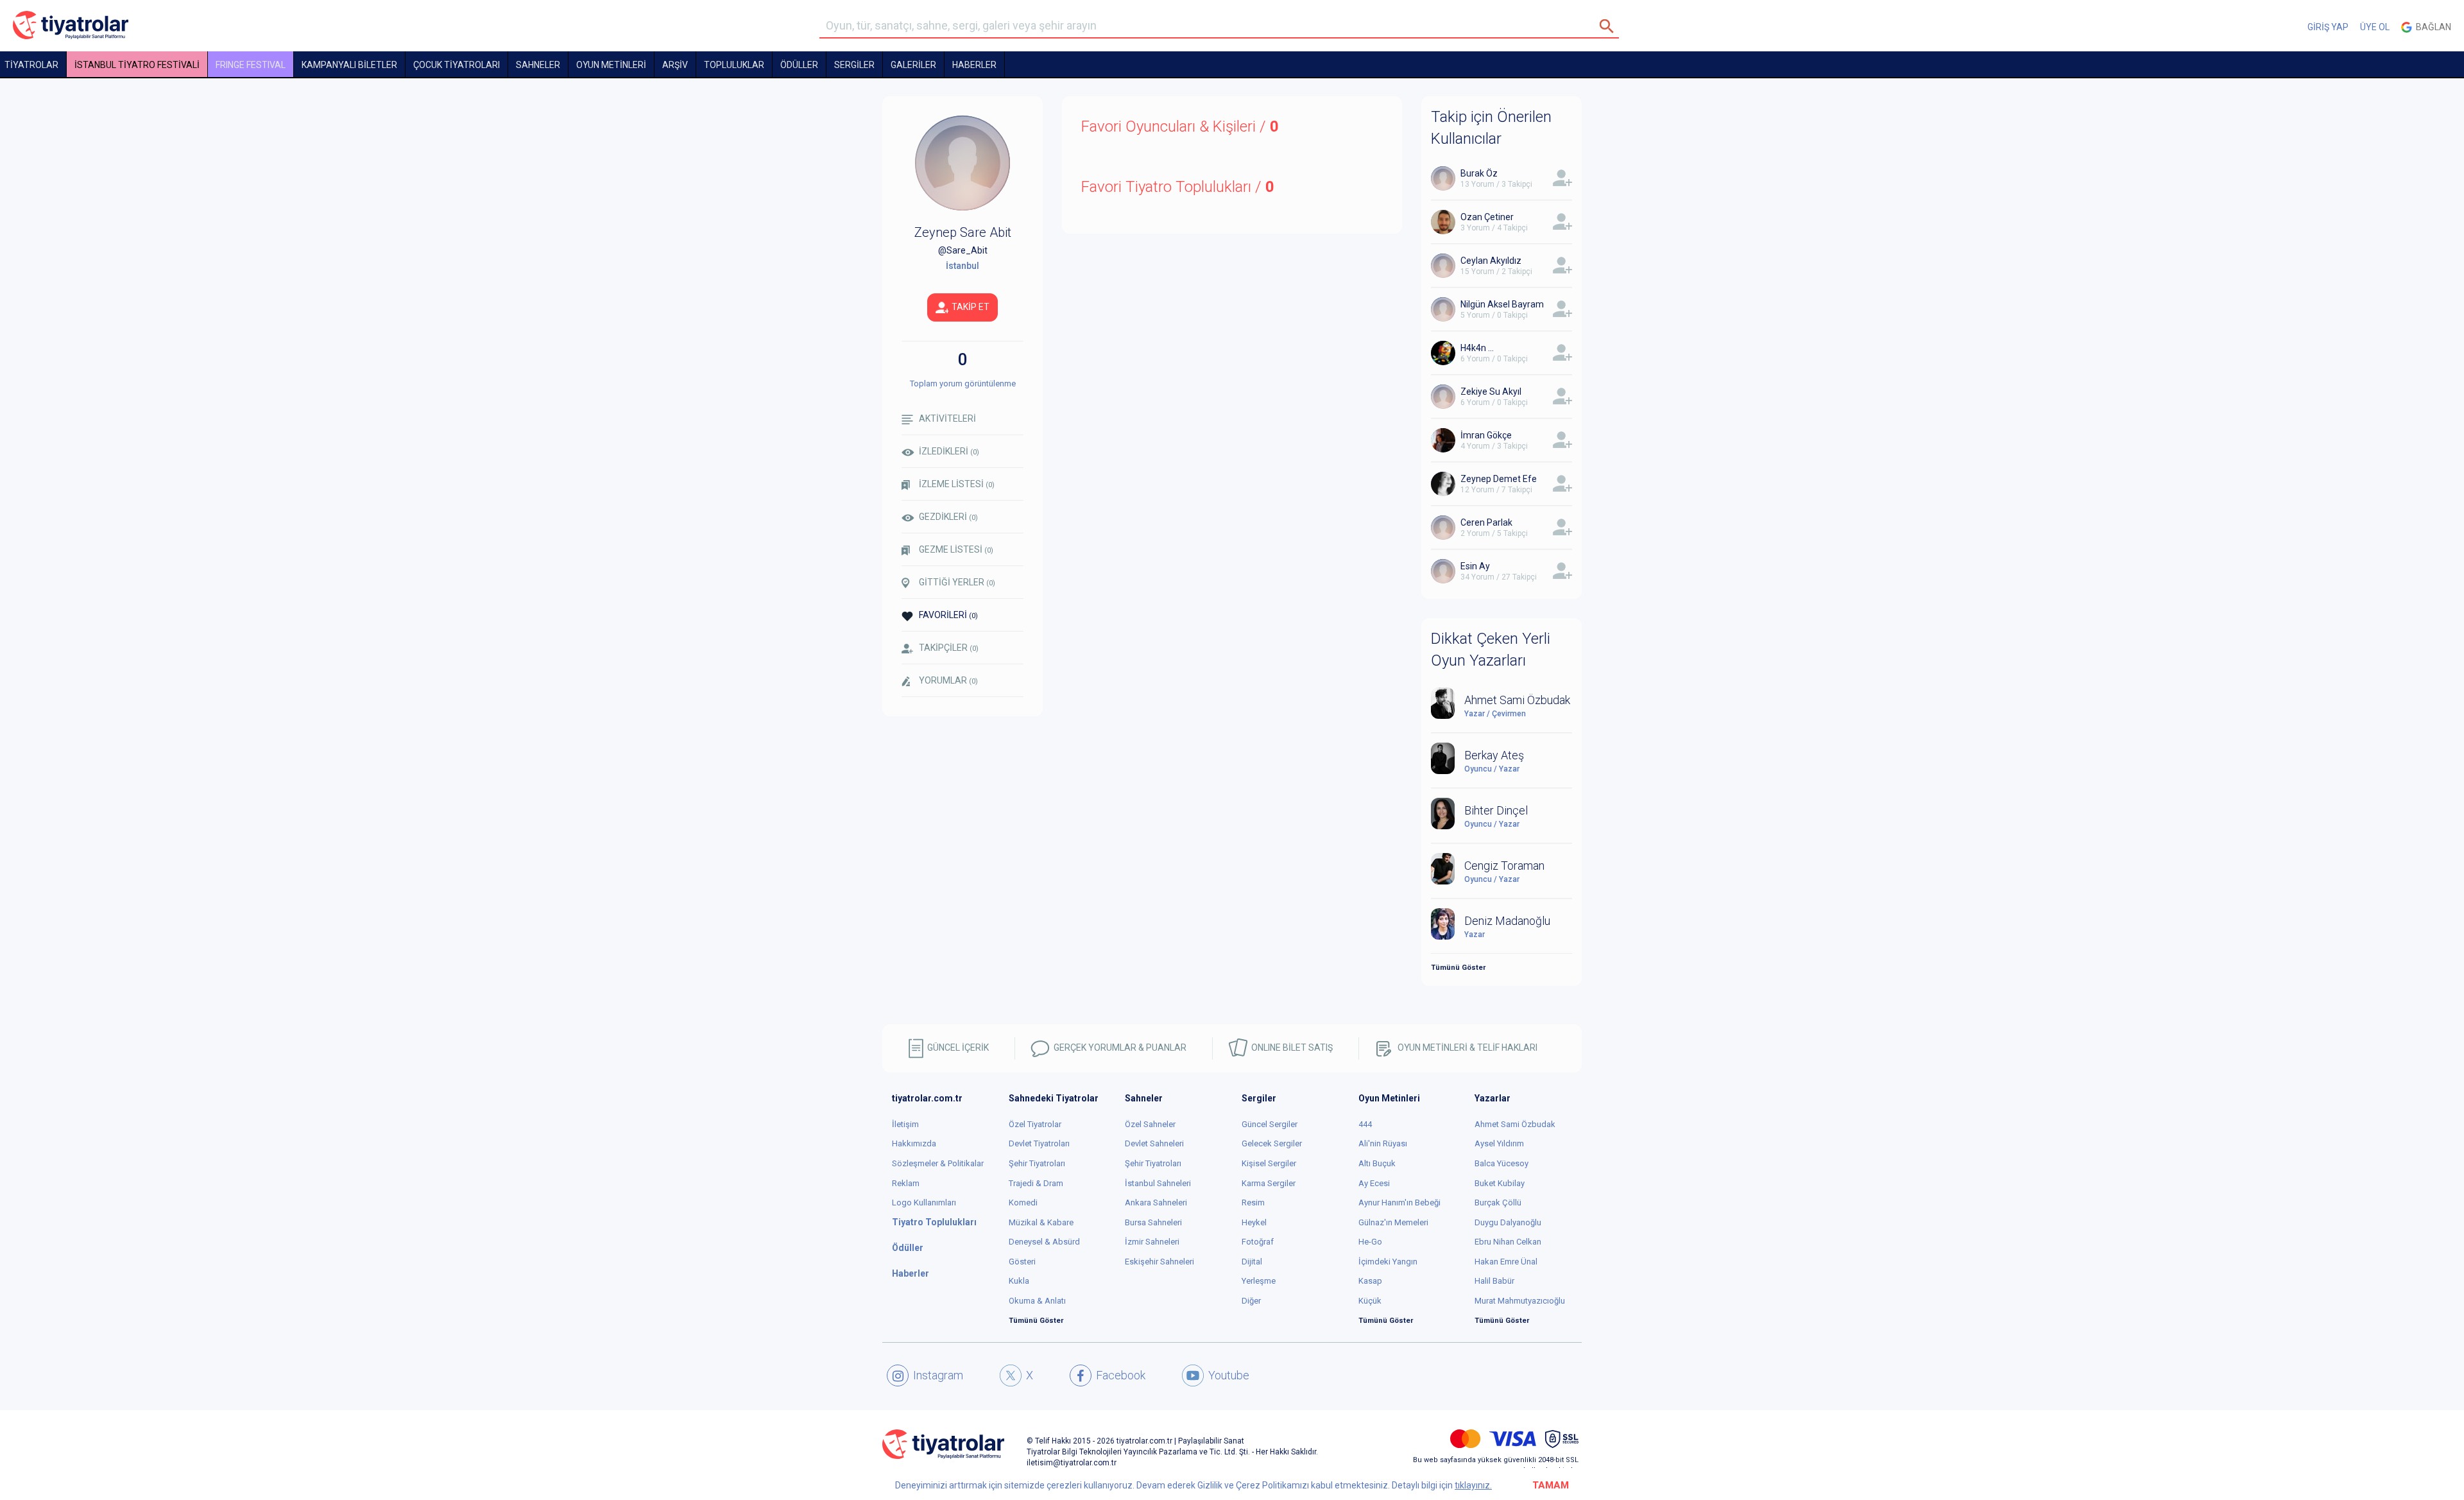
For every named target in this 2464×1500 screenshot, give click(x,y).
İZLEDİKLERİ (949, 451)
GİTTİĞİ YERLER (957, 582)
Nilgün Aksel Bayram (1502, 304)
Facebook (1121, 1375)
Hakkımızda (914, 1143)
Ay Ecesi (1374, 1183)
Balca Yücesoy (1502, 1163)
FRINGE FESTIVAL (251, 65)
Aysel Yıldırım (1499, 1143)
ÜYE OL (2375, 27)
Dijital (1252, 1262)
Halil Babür (1494, 1281)
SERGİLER (854, 65)
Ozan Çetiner (1487, 217)
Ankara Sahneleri (1156, 1203)
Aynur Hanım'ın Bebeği (1399, 1203)
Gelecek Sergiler (1272, 1143)
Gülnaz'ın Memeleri (1393, 1222)
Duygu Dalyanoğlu (1508, 1222)
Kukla (1019, 1281)
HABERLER (974, 65)
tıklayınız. (1473, 1485)
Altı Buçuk (1377, 1163)
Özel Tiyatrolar (1035, 1124)
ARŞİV (675, 65)
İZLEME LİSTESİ (957, 484)
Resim (1253, 1203)
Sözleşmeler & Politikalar (938, 1163)
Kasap (1370, 1281)
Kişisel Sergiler (1269, 1163)
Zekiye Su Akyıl (1491, 392)
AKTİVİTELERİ (947, 418)
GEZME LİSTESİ (956, 549)
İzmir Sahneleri (1152, 1242)
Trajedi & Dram (1036, 1183)
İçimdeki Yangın (1388, 1262)
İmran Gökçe (1486, 435)
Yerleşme (1259, 1281)
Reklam (906, 1183)
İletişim (905, 1124)
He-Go (1370, 1242)
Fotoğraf (1258, 1242)
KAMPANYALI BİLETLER (349, 65)
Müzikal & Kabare (1041, 1222)
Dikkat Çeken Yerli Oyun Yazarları (1491, 650)
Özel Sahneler (1150, 1124)
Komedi (1023, 1203)
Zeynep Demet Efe (1499, 479)
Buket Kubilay (1500, 1183)
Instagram (938, 1375)
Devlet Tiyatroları (1039, 1143)
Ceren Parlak (1486, 522)
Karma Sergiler (1269, 1183)
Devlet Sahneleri (1154, 1143)
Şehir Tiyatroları (1037, 1163)
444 (1365, 1124)
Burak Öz (1479, 173)
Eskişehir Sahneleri (1159, 1262)
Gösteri (1022, 1262)
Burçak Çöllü (1498, 1203)
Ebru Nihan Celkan (1508, 1242)
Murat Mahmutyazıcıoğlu (1520, 1301)
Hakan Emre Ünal (1506, 1262)
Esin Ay (1475, 566)
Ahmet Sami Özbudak (1515, 1124)
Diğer (1251, 1301)
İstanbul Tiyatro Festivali (137, 65)
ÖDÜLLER (799, 65)
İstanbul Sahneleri (1158, 1183)
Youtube (1229, 1375)
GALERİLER (913, 65)
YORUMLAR (948, 680)
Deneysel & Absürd (1044, 1242)
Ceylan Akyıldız (1491, 261)
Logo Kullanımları (924, 1203)
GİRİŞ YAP (2328, 27)
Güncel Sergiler (1270, 1124)
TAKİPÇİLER (949, 648)
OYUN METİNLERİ (611, 65)
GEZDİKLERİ (948, 517)
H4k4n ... (1477, 348)
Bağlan (2432, 27)
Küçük (1370, 1301)
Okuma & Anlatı (1037, 1301)
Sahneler (538, 65)
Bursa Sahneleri (1153, 1222)
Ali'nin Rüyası (1383, 1143)
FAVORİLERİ (948, 615)
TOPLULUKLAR (734, 65)
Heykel (1254, 1222)
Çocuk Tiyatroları (457, 65)
